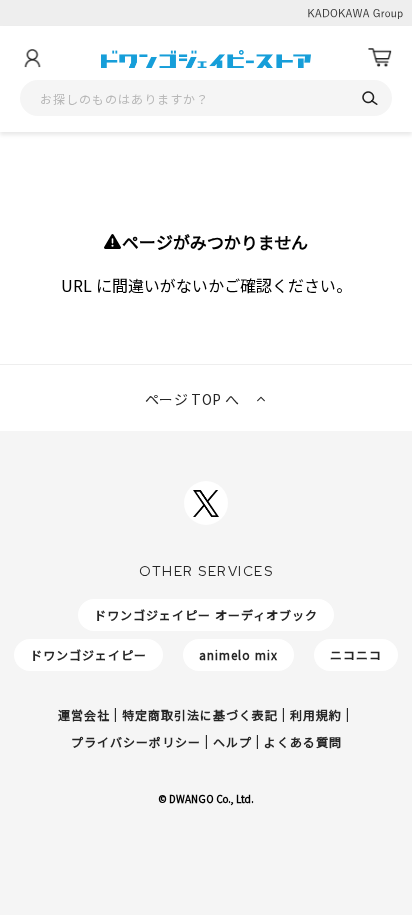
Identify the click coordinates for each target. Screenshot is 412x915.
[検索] (369, 98)
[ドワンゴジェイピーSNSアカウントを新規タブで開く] (206, 503)
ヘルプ (232, 741)
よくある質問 (303, 741)
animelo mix (238, 654)
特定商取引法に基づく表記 (200, 714)
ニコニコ (356, 654)
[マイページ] (32, 58)
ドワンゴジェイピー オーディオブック (206, 614)
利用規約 (316, 714)
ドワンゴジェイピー (88, 654)
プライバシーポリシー (136, 741)
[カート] (380, 58)
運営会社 (84, 714)
